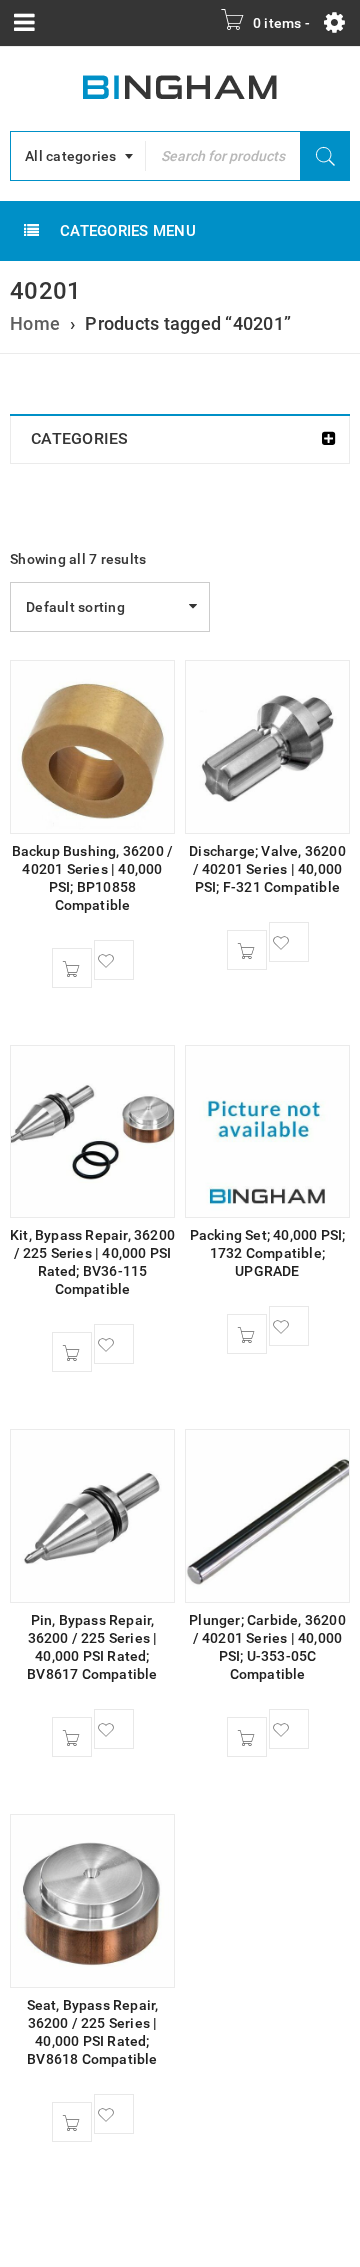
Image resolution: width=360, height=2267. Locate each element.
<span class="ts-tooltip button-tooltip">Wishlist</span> (114, 960)
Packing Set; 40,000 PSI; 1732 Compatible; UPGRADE (268, 1253)
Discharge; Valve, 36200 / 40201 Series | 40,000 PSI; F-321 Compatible (267, 869)
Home (35, 323)
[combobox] (78, 156)
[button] (72, 968)
